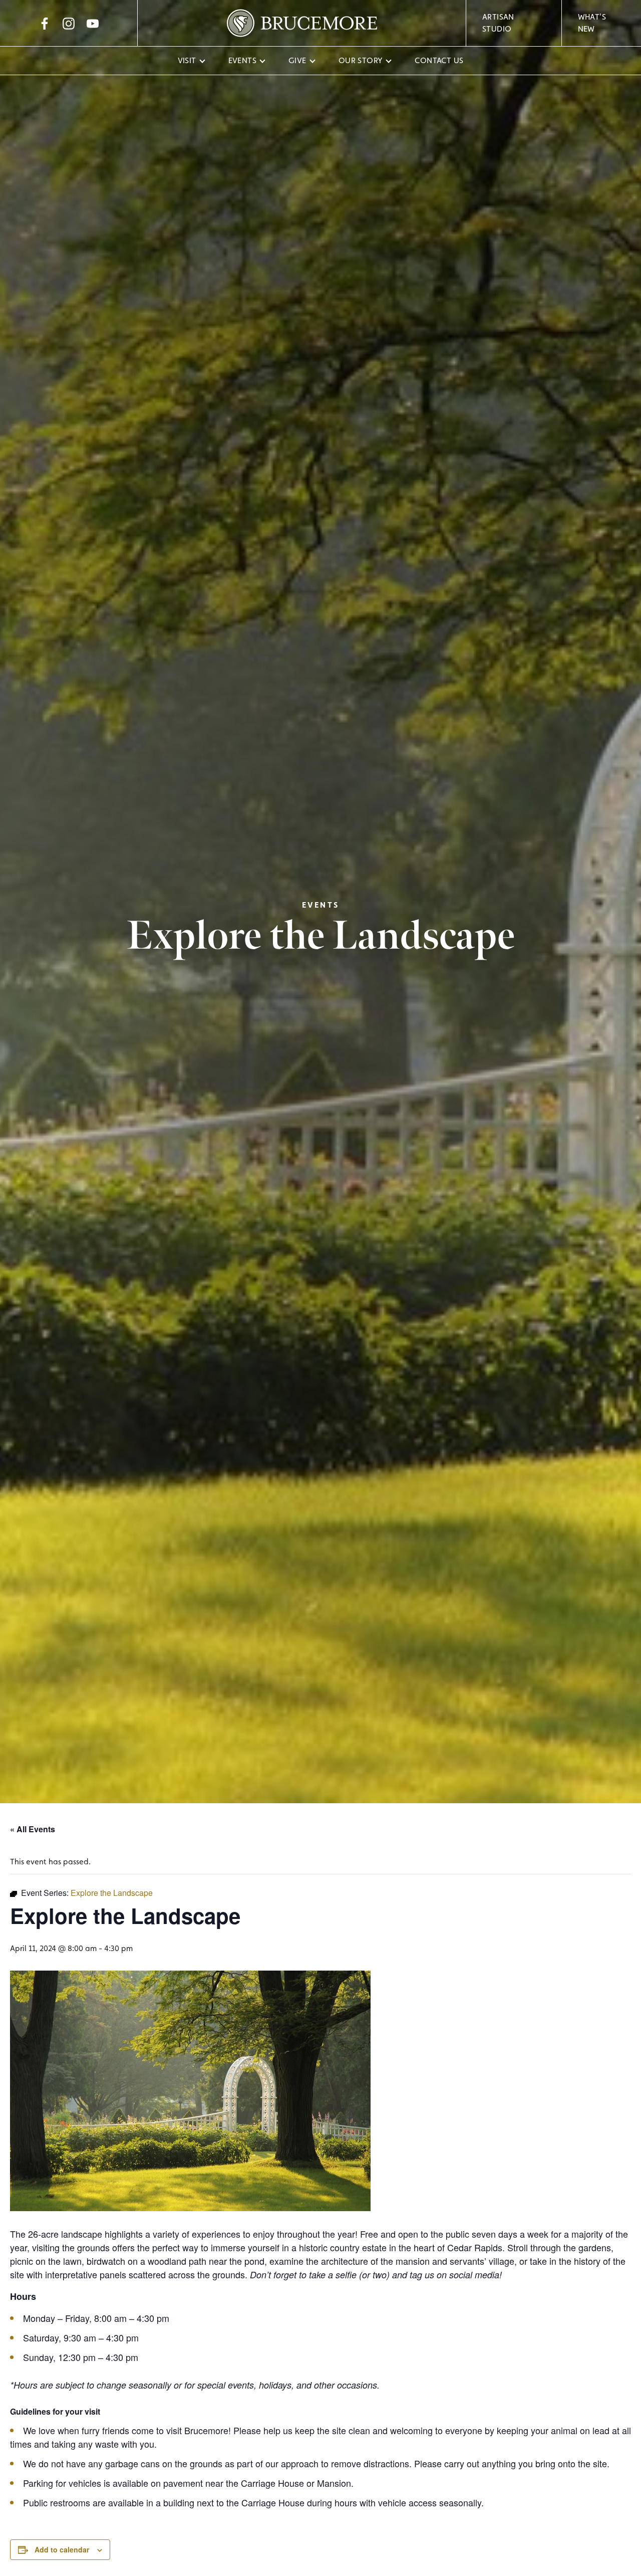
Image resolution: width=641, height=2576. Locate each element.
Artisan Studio (498, 23)
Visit (187, 60)
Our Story (361, 60)
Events (242, 60)
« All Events (33, 1829)
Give (297, 60)
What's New (592, 23)
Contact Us (439, 60)
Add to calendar (62, 2549)
